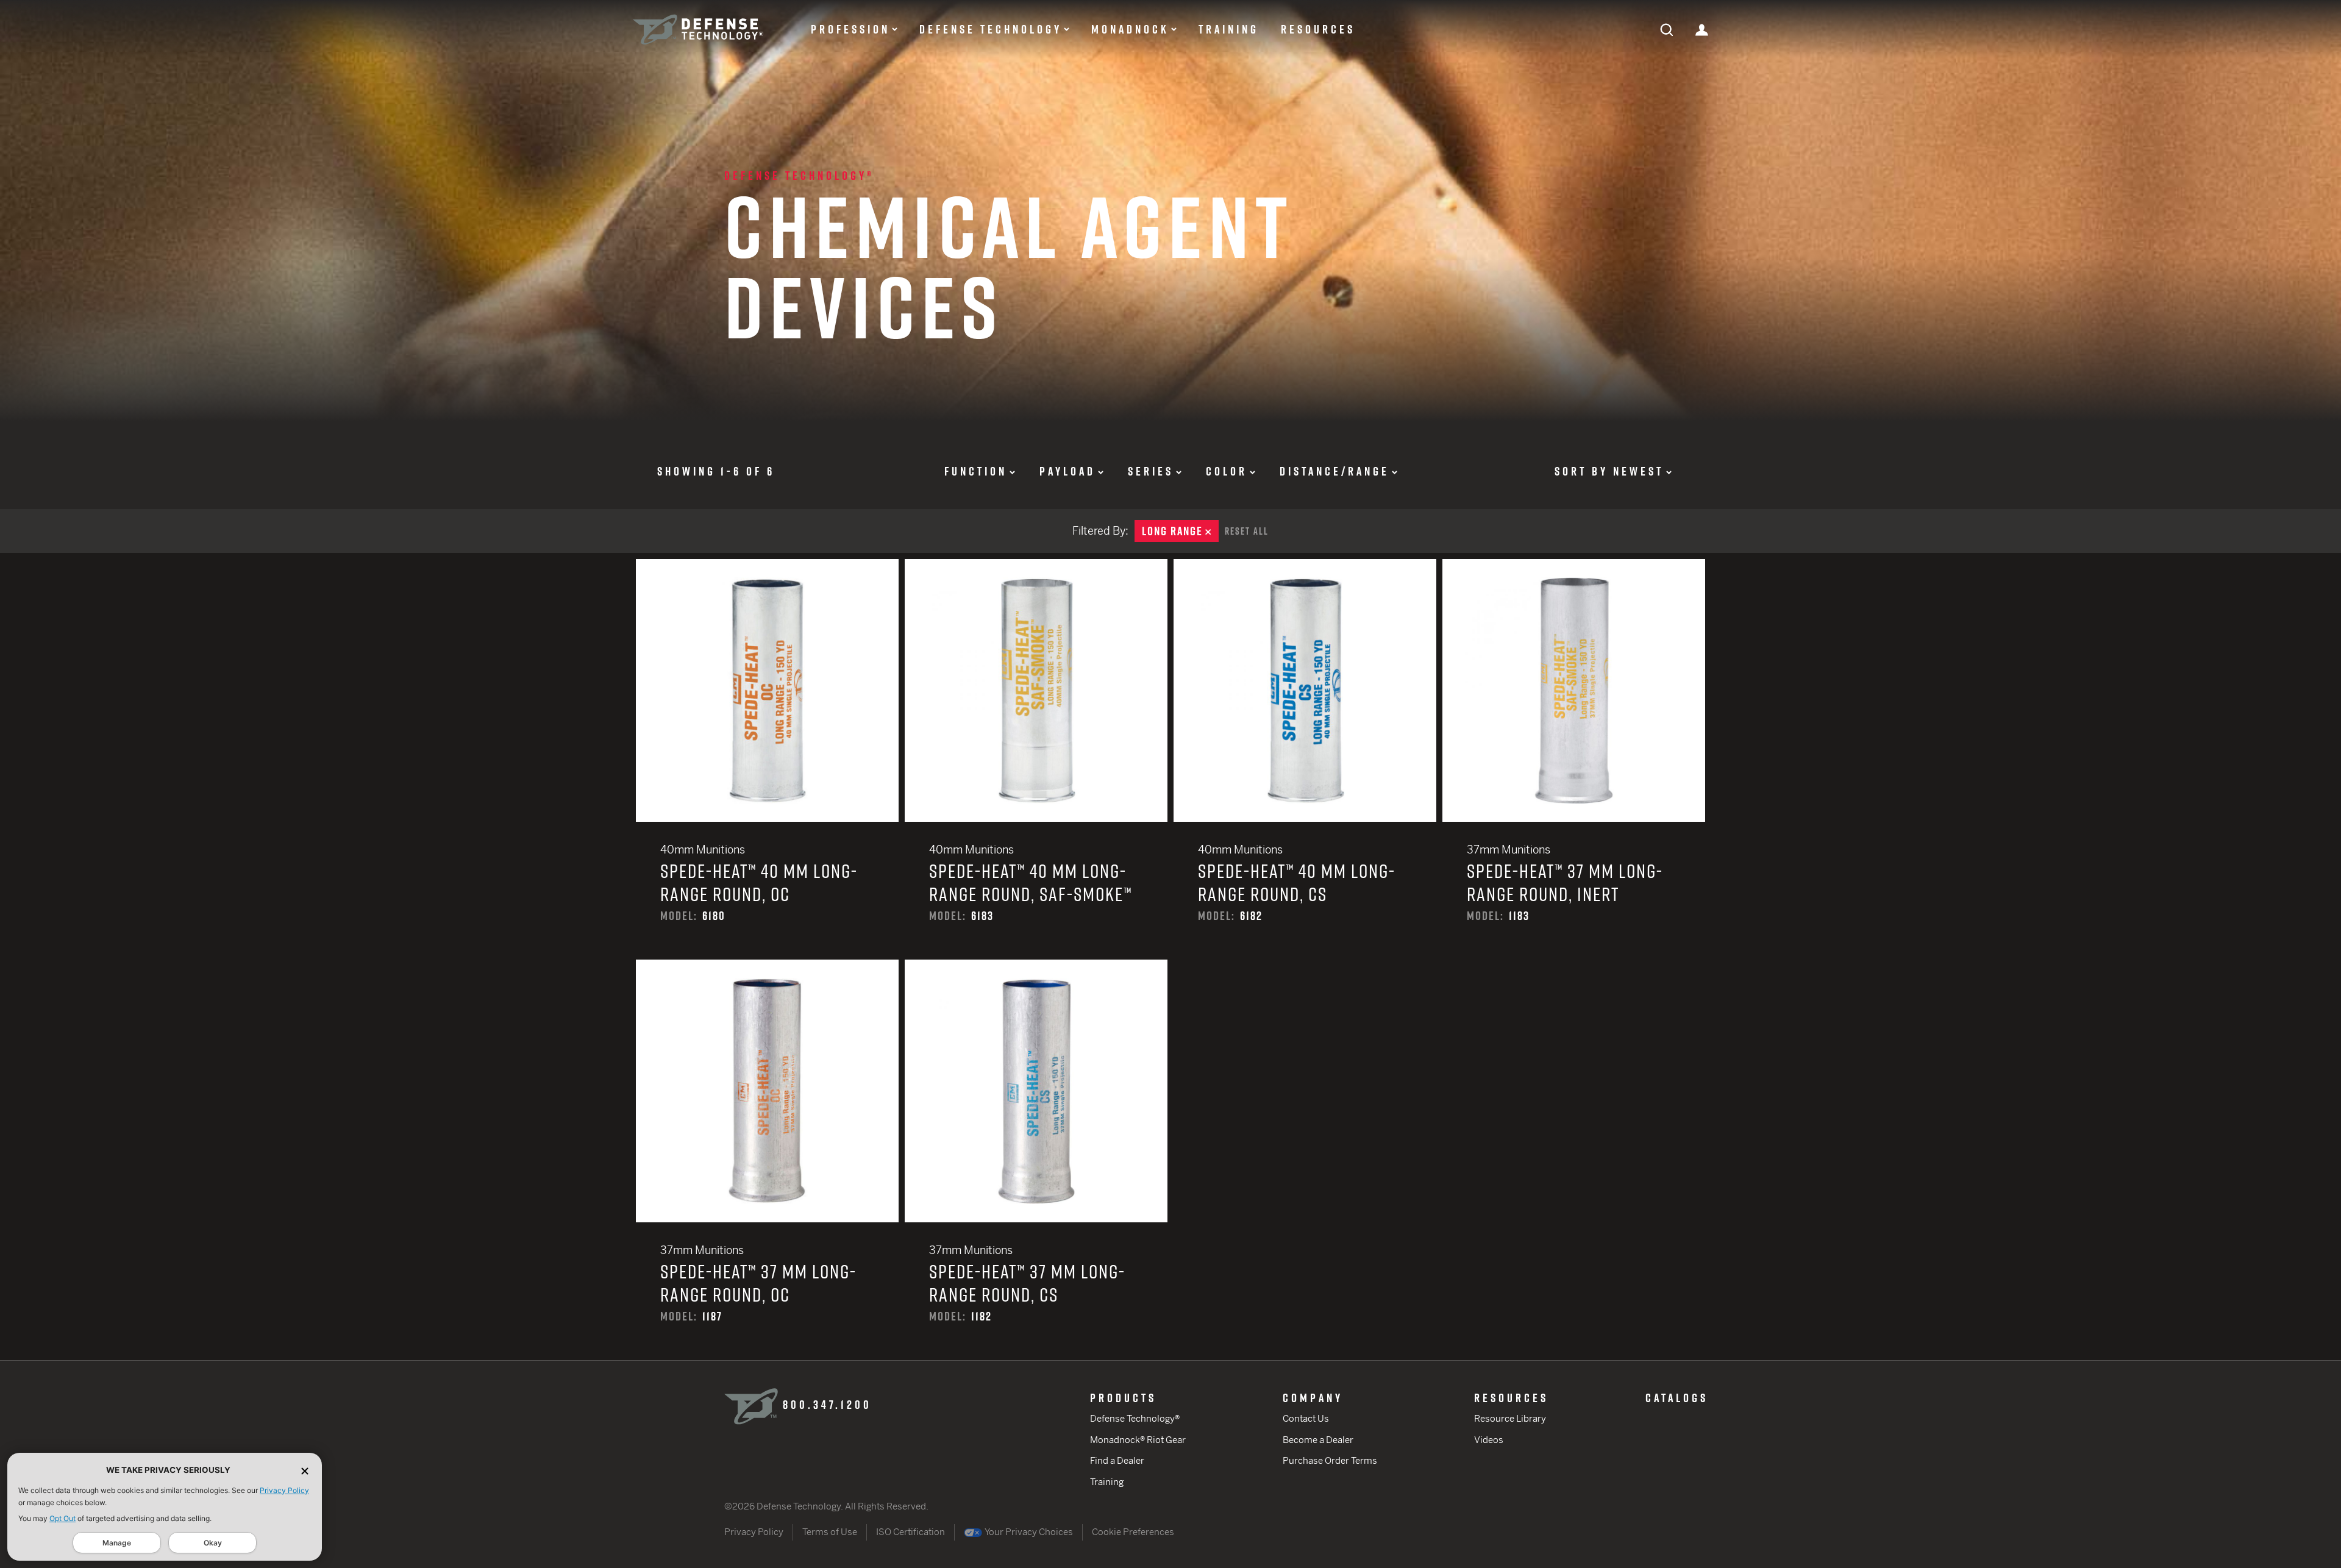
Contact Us (1306, 1418)
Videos (1489, 1440)
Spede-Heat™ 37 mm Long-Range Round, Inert (1574, 759)
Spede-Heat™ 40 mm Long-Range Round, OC (767, 759)
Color (1227, 471)
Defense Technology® (799, 176)
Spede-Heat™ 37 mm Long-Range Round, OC (767, 1160)
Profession (850, 29)
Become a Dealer (1318, 1440)
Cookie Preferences (1133, 1532)
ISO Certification (910, 1532)
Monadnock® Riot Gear (1138, 1440)
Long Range (1180, 531)
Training (1229, 29)
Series (1151, 471)
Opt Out (62, 1518)
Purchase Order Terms (1330, 1460)
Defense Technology (991, 29)
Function (976, 471)
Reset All (1247, 531)
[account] (1702, 29)
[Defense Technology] (698, 30)
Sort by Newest (1609, 471)
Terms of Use (830, 1532)
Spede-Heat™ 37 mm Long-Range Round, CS (1036, 1160)
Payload (1067, 471)
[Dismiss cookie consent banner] (305, 1470)
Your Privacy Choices (1028, 1532)
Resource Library (1510, 1418)
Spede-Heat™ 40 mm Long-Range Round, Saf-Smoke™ (1036, 759)
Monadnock (1130, 29)
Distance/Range (1334, 471)
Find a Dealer (1117, 1460)
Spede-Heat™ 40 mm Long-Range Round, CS (1305, 759)
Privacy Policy (284, 1490)
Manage (117, 1543)
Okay (213, 1543)
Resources (1318, 29)
